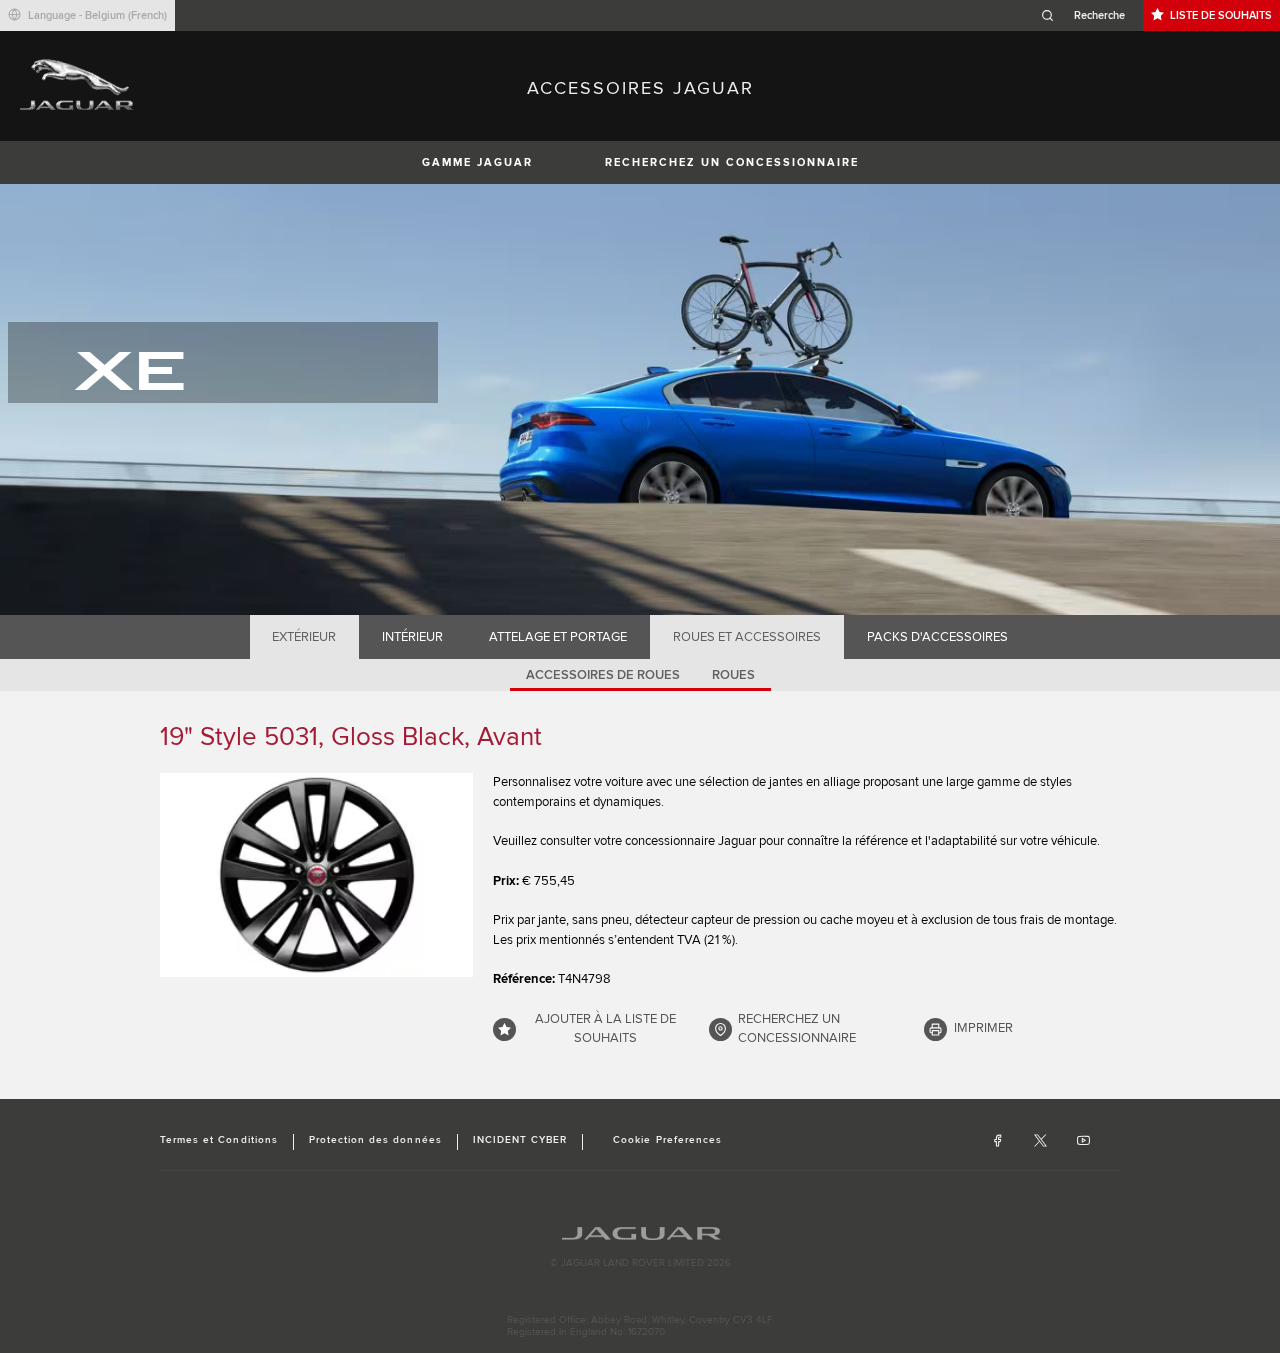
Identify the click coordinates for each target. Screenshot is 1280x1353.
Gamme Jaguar (477, 162)
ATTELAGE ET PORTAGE (558, 637)
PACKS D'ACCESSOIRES (937, 637)
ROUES (733, 675)
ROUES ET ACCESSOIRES (747, 637)
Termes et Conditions (219, 1140)
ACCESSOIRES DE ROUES (603, 675)
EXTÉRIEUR (304, 637)
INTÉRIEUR (412, 637)
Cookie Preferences (667, 1140)
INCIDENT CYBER (520, 1140)
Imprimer (983, 1028)
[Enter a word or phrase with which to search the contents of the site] (1089, 15)
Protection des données (375, 1140)
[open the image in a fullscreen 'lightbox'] (316, 875)
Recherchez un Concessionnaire (732, 162)
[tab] (304, 637)
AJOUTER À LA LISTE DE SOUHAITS (605, 1029)
